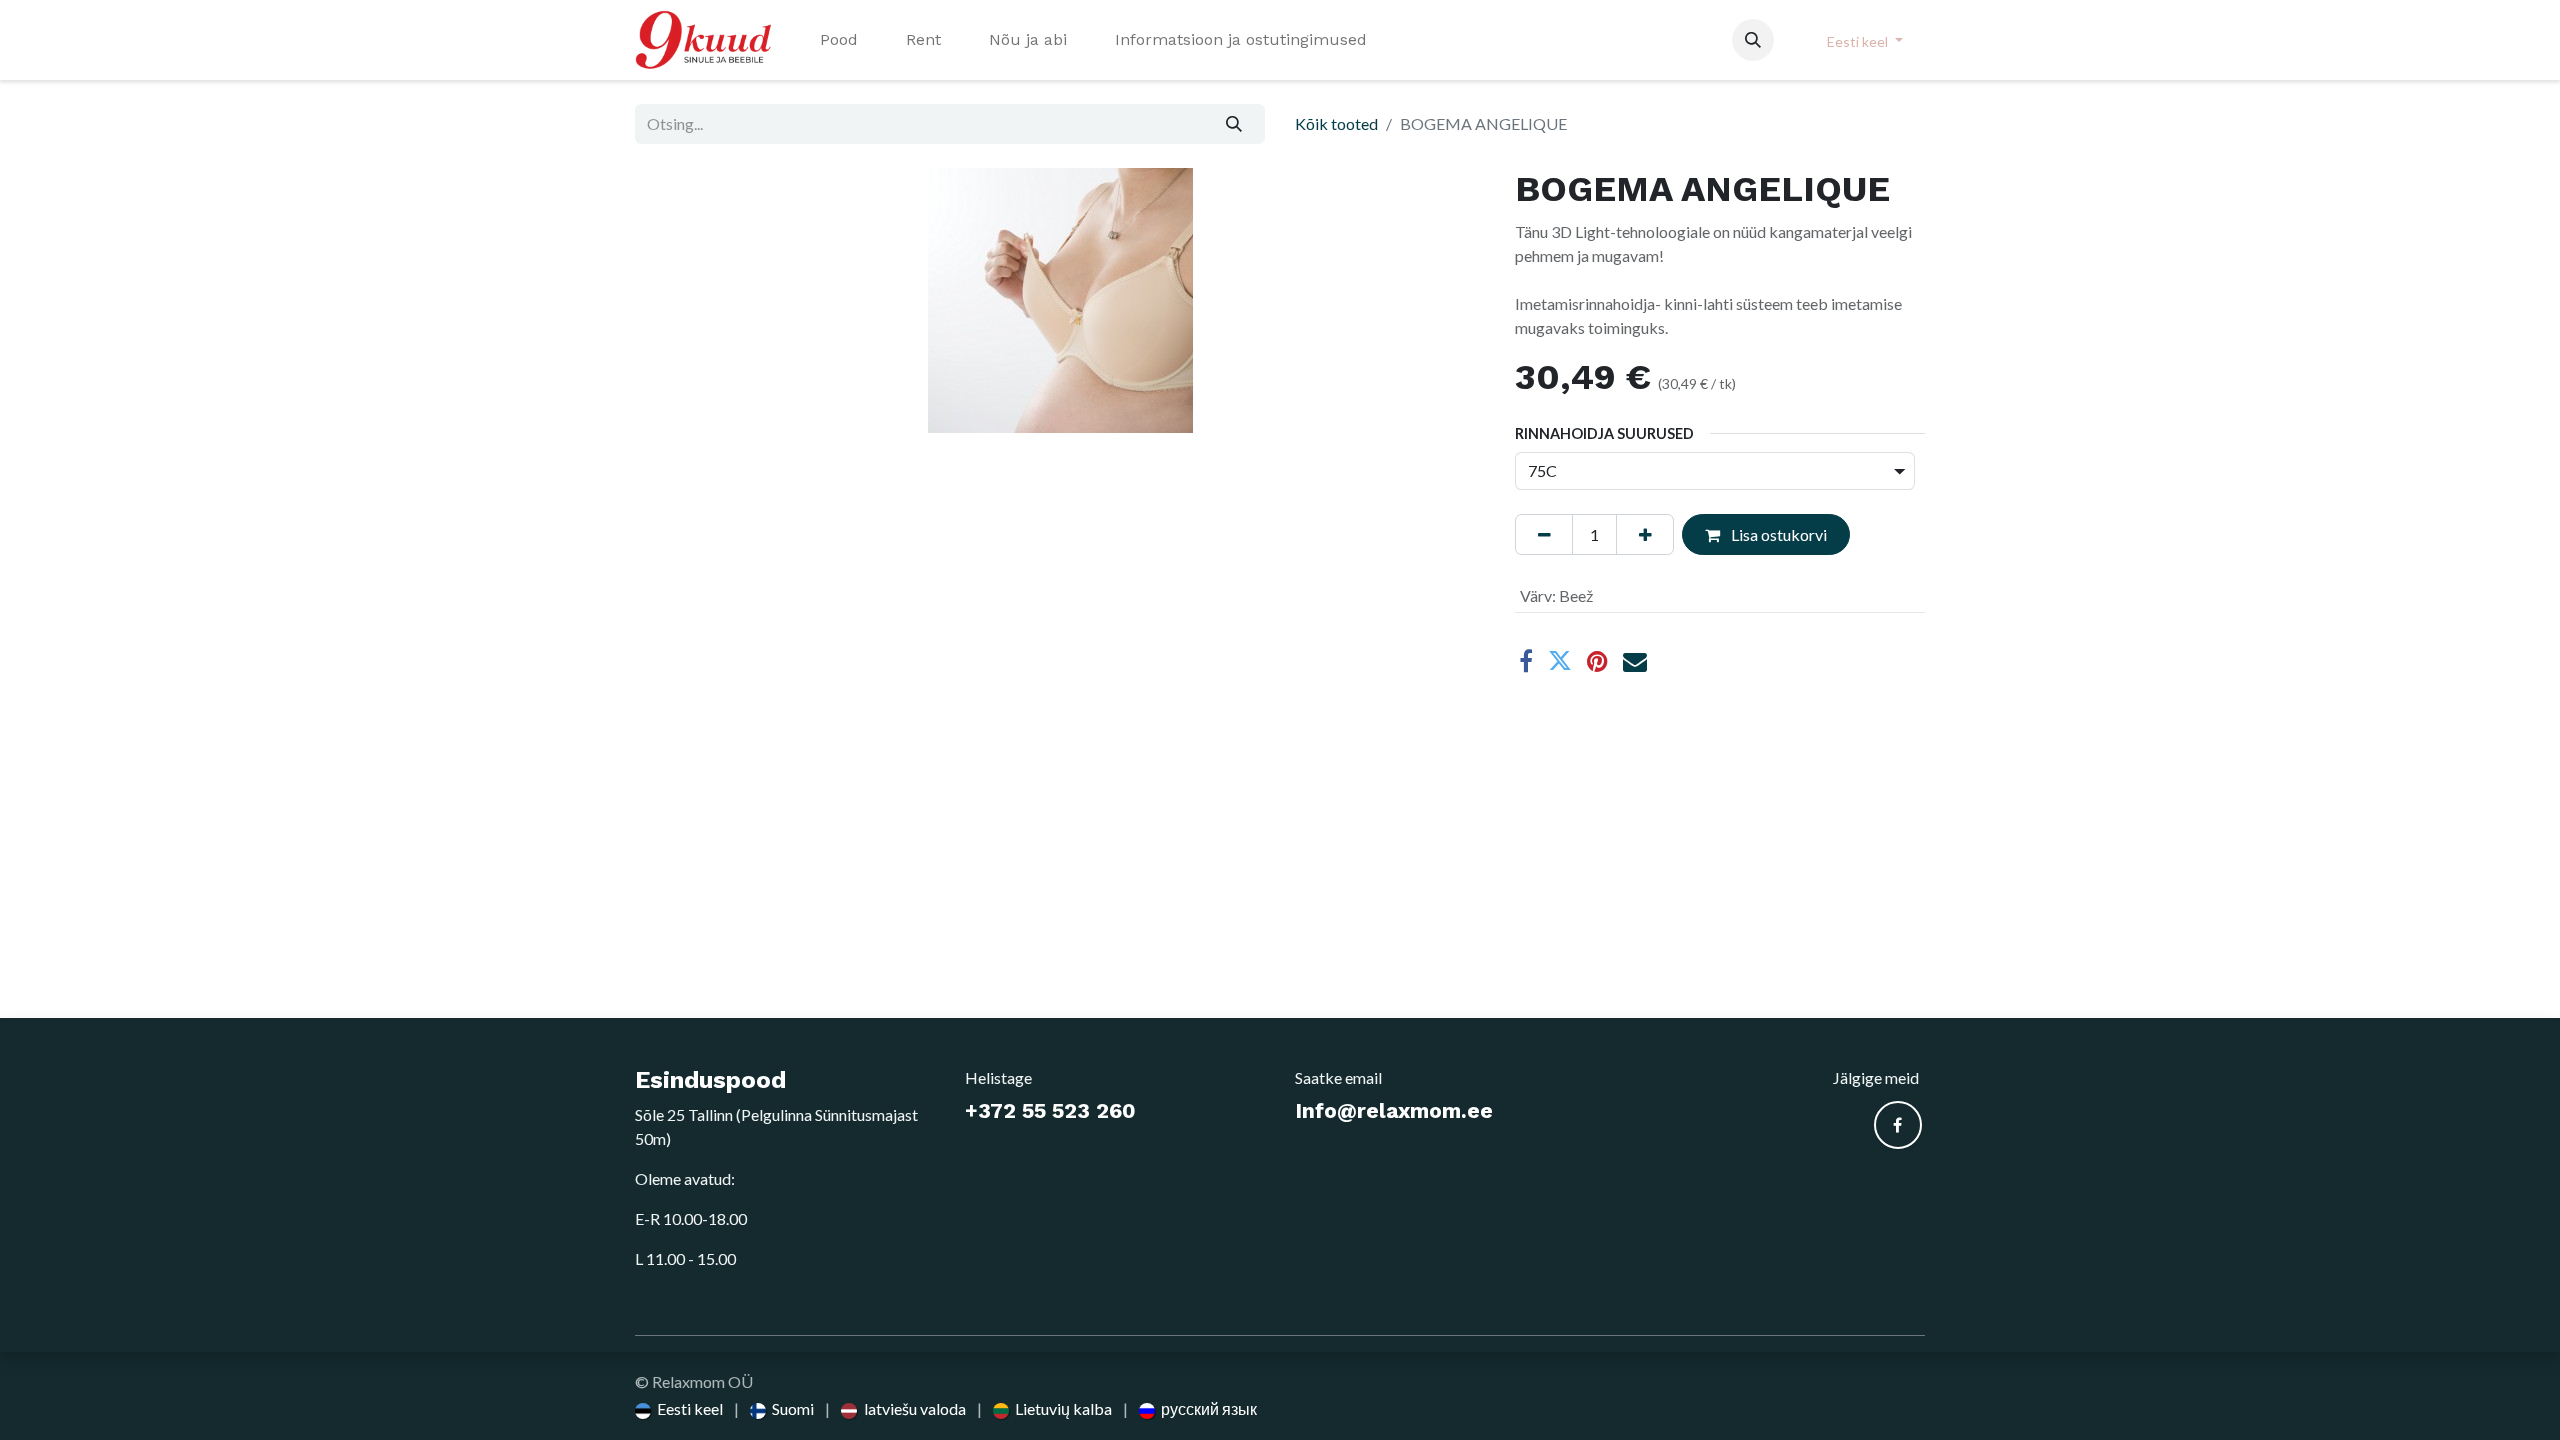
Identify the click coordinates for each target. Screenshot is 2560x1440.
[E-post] (1635, 661)
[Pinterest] (1597, 661)
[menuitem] (839, 40)
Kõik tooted (1336, 123)
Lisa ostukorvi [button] (1777, 534)
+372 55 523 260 (1050, 1110)
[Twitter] (1560, 661)
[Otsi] (1234, 124)
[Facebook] (1526, 661)
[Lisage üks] (1645, 534)
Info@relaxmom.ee (1394, 1110)
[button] (1753, 40)
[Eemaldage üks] (1544, 534)
